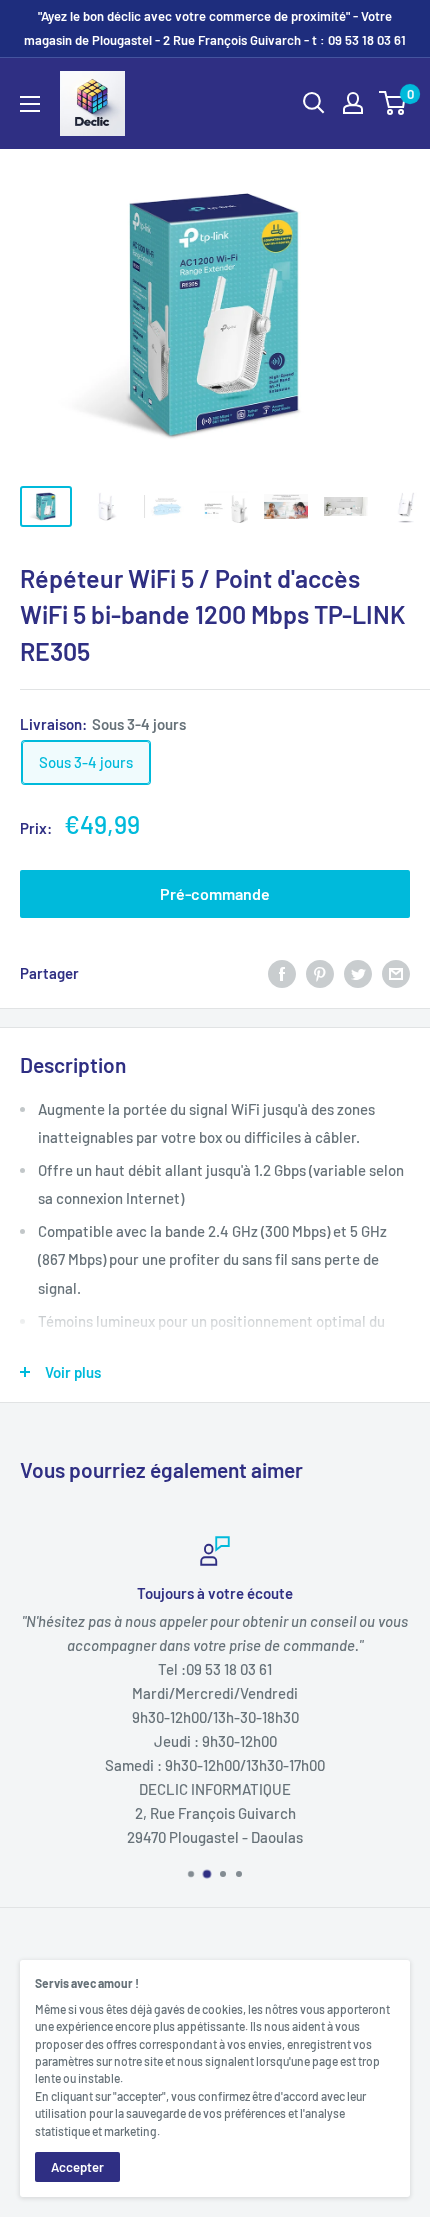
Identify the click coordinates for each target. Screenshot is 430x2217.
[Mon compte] (353, 103)
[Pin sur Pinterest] (320, 973)
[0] (393, 103)
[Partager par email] (396, 973)
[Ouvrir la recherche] (314, 103)
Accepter (77, 2167)
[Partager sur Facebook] (282, 973)
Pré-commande (215, 893)
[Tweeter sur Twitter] (358, 973)
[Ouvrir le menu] (30, 104)
